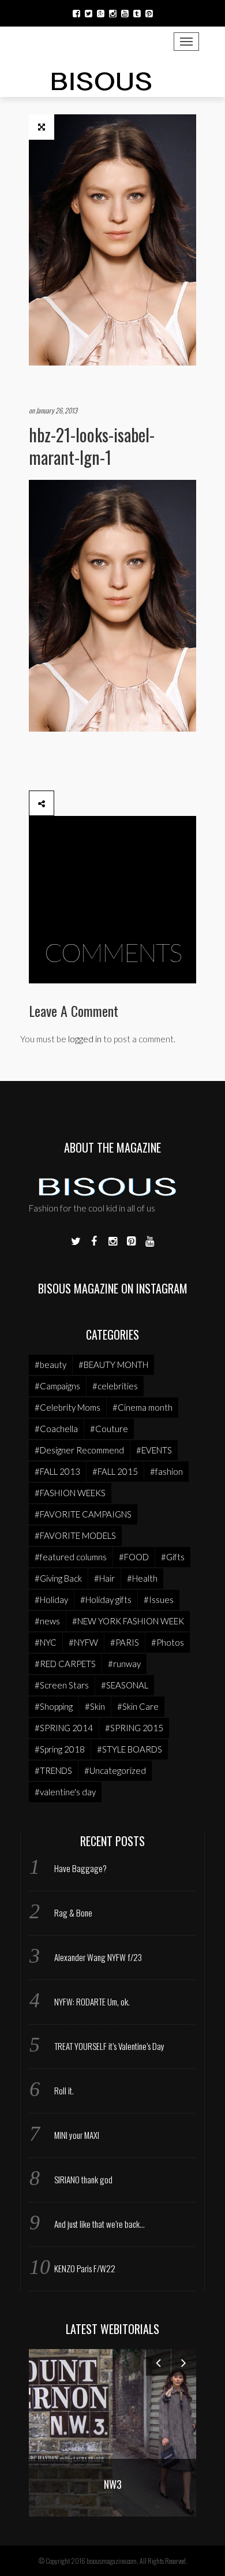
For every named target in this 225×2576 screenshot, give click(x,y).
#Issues (159, 1600)
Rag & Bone (73, 1913)
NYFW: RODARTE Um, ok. (92, 2001)
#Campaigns (57, 1386)
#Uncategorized (115, 1770)
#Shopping (54, 1706)
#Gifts (173, 1557)
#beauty (50, 1365)
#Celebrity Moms (67, 1407)
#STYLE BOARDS (130, 1749)
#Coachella (56, 1429)
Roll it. (64, 2090)
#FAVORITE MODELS (75, 1535)
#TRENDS (53, 1770)
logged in (85, 1039)
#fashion (166, 1471)
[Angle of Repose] (125, 2431)
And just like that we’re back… (100, 2224)
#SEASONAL (125, 1685)
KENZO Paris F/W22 (85, 2268)
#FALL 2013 (57, 1471)
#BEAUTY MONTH (113, 1365)
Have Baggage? (80, 1868)
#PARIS (125, 1642)
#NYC (46, 1642)
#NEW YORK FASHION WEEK (128, 1621)
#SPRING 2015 (134, 1728)
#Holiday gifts (106, 1600)
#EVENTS (154, 1450)
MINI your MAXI (77, 2135)
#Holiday (51, 1600)
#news (47, 1621)
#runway (124, 1664)
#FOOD (134, 1557)
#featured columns (71, 1557)
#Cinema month (142, 1407)
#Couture (109, 1429)
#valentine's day (65, 1792)
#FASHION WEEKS (70, 1493)
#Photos (168, 1642)
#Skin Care (138, 1706)
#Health (142, 1578)
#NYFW (83, 1642)
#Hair (104, 1578)
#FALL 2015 (115, 1471)
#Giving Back (58, 1578)
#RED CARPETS (65, 1664)
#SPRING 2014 (64, 1728)
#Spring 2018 (60, 1749)
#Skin (95, 1706)
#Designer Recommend (79, 1450)
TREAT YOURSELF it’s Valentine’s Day (109, 2046)
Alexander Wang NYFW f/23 (98, 1957)
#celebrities (115, 1386)
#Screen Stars (62, 1685)
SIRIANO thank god (83, 2179)
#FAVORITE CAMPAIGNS (83, 1514)
